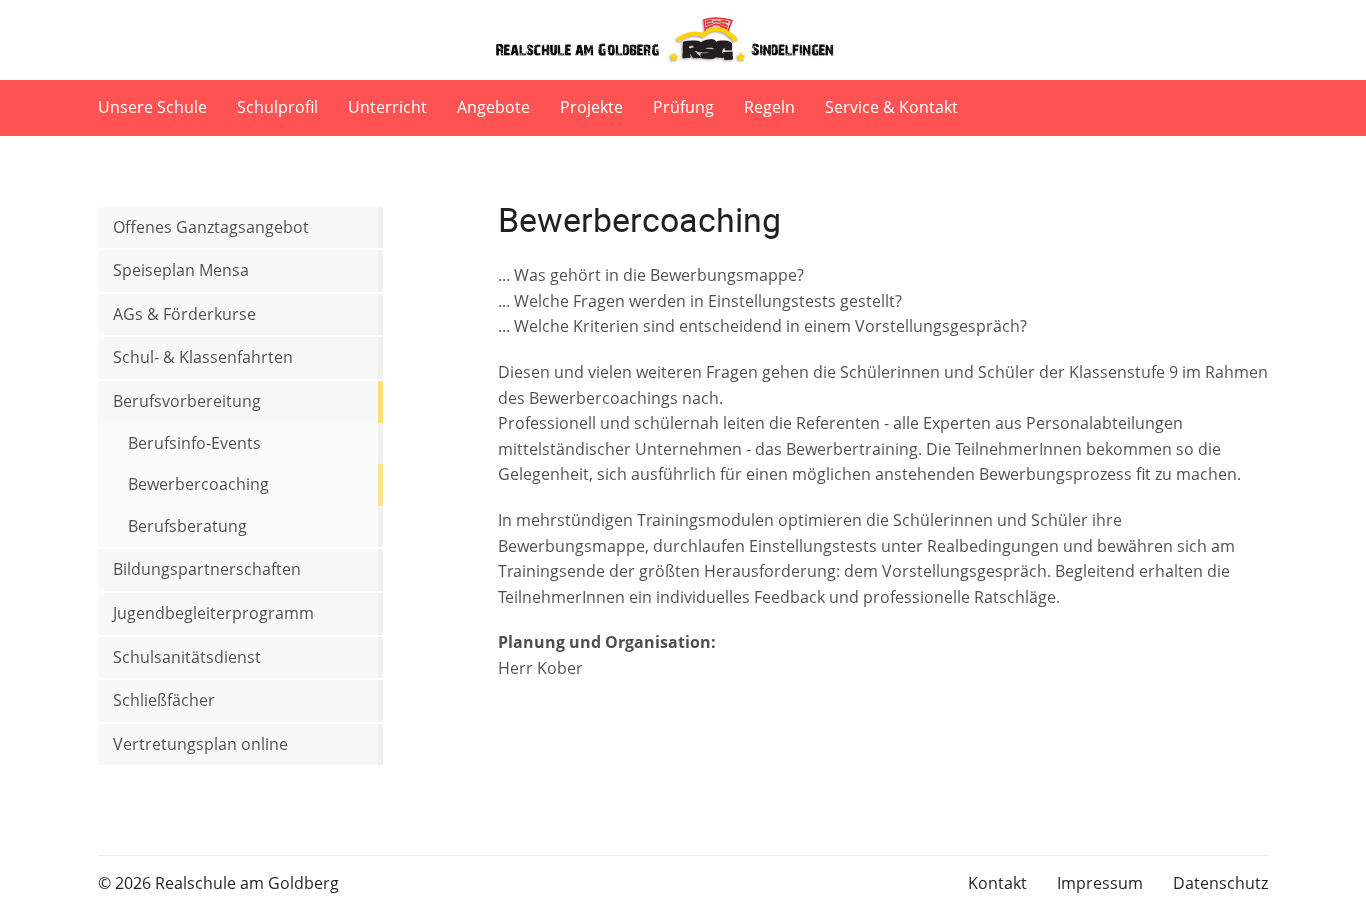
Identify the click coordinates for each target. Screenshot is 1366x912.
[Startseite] (683, 40)
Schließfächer (164, 700)
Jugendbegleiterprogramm (213, 613)
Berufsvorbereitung (187, 401)
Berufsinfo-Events (194, 443)
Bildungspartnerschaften (207, 569)
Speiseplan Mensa (181, 270)
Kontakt (997, 883)
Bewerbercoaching (198, 484)
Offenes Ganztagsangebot (211, 227)
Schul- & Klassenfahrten (203, 357)
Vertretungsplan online (200, 744)
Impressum (1100, 883)
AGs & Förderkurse (184, 314)
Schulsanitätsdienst (187, 657)
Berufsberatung (187, 526)
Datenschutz (1220, 883)
